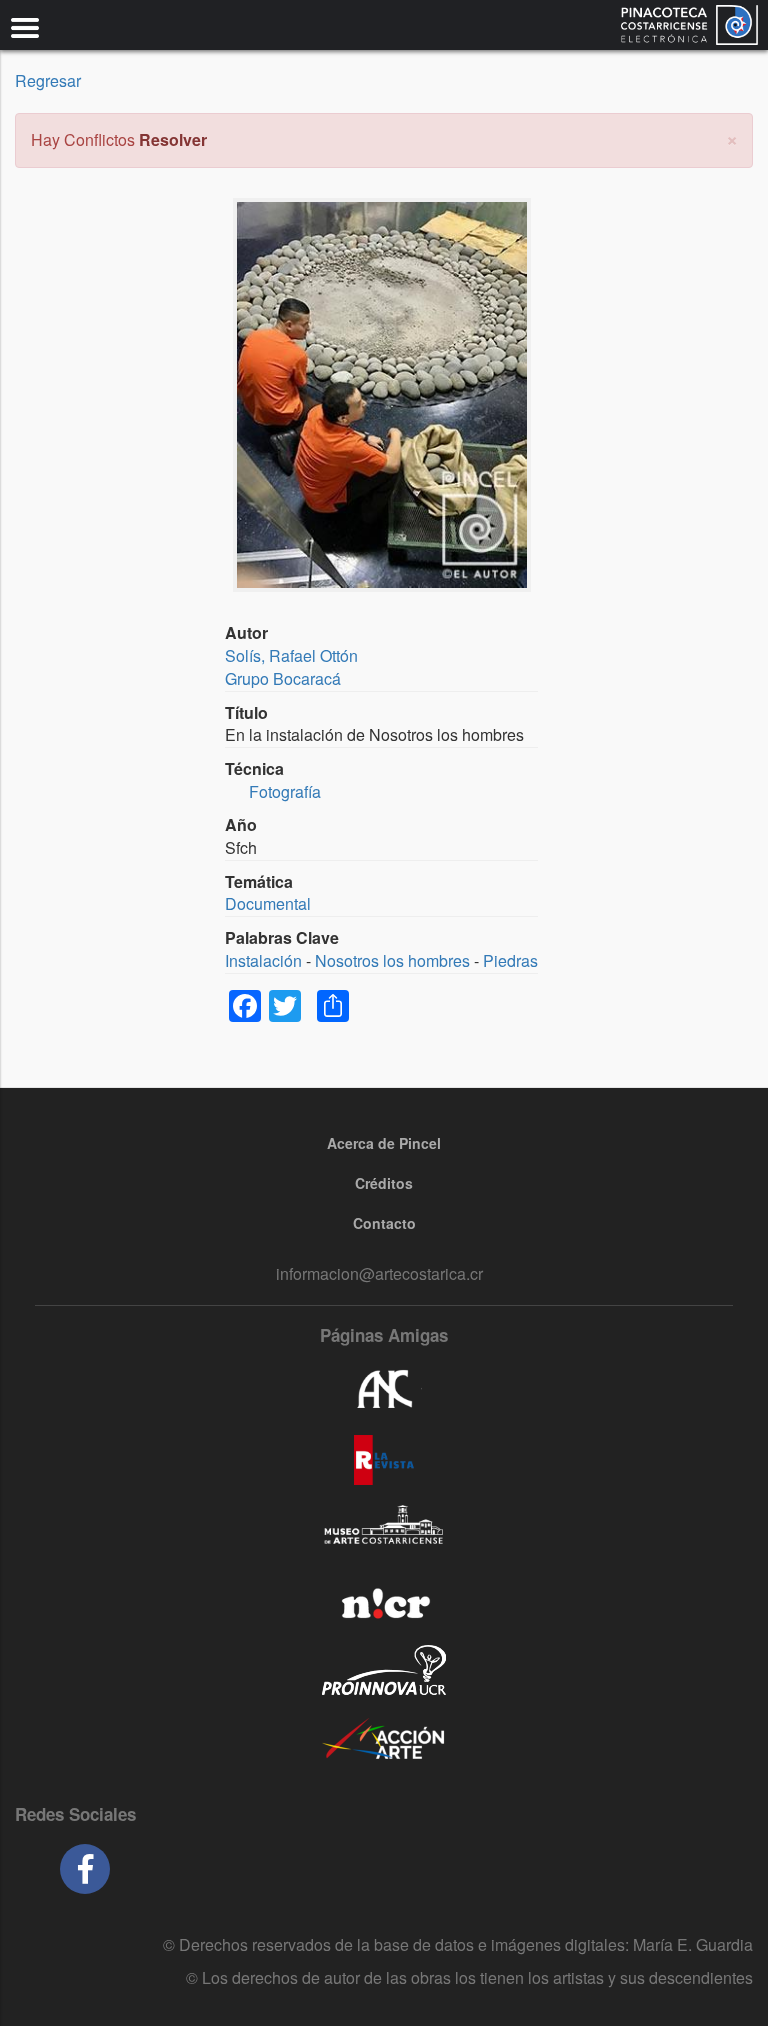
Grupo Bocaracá (283, 678)
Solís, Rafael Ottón (291, 655)
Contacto (384, 1223)
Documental (268, 903)
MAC (384, 1530)
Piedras (510, 960)
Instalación (263, 960)
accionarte (384, 1740)
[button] (732, 137)
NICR (384, 1600)
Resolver (173, 139)
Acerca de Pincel (384, 1143)
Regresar (48, 80)
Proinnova (384, 1670)
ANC (384, 1390)
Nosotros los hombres (392, 960)
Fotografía (285, 791)
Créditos (384, 1183)
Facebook (85, 1869)
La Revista (384, 1460)
